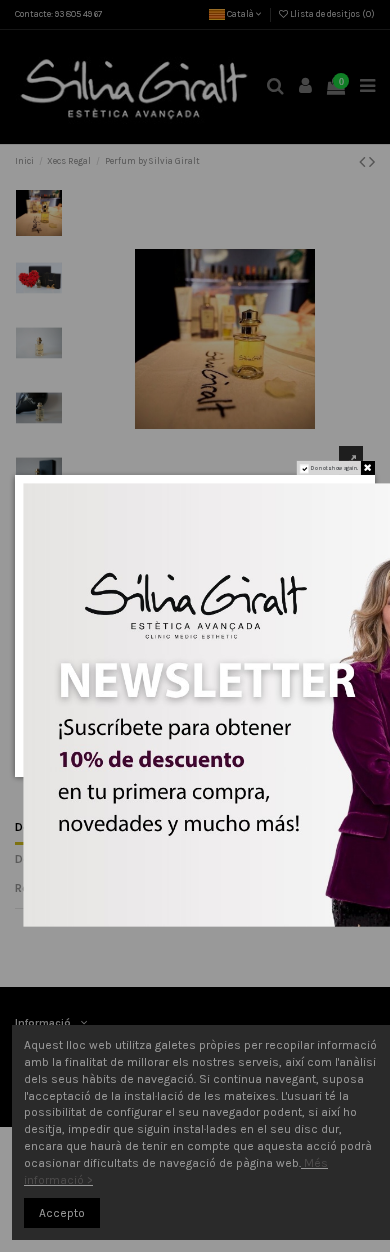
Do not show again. (334, 468)
